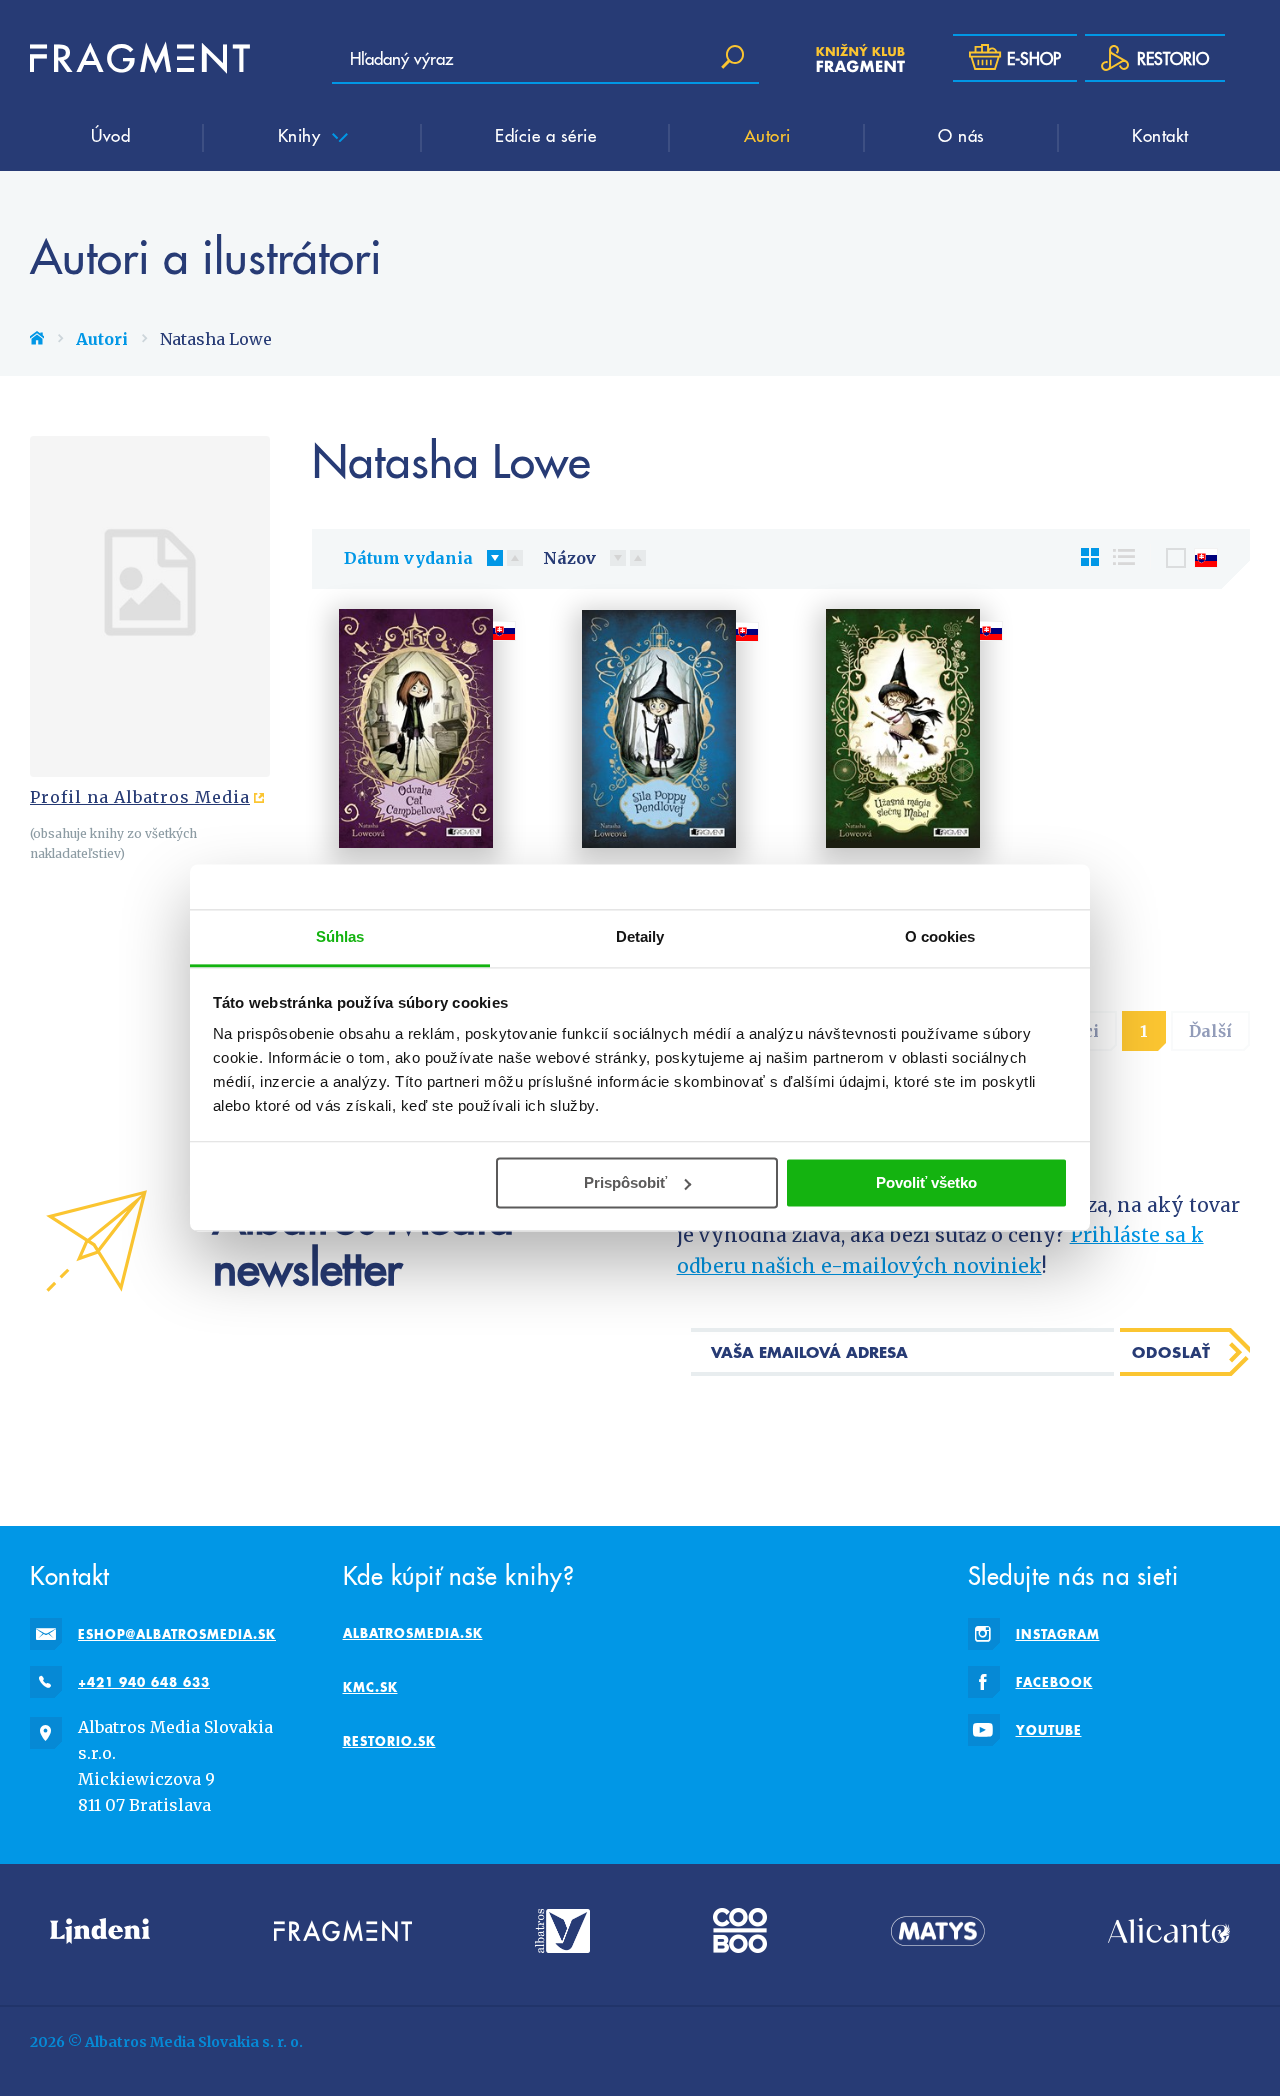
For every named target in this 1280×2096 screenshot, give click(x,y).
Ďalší (1210, 1031)
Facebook (1054, 1682)
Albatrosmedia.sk (413, 1633)
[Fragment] (343, 1930)
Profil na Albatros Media (140, 797)
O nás (961, 135)
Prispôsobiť (625, 1182)
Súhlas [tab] (340, 936)
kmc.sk (370, 1687)
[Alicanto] (1169, 1930)
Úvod (110, 135)
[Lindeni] (100, 1930)
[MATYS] (938, 1930)
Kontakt (1160, 135)
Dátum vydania (408, 558)
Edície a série (545, 135)
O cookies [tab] (940, 936)
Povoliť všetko (926, 1182)
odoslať (1171, 1352)
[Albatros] (562, 1930)
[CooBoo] (740, 1930)
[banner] (140, 58)
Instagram (1058, 1634)
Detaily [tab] (640, 936)
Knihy (302, 135)
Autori (767, 135)
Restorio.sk (389, 1741)
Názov (569, 558)
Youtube (1049, 1730)
